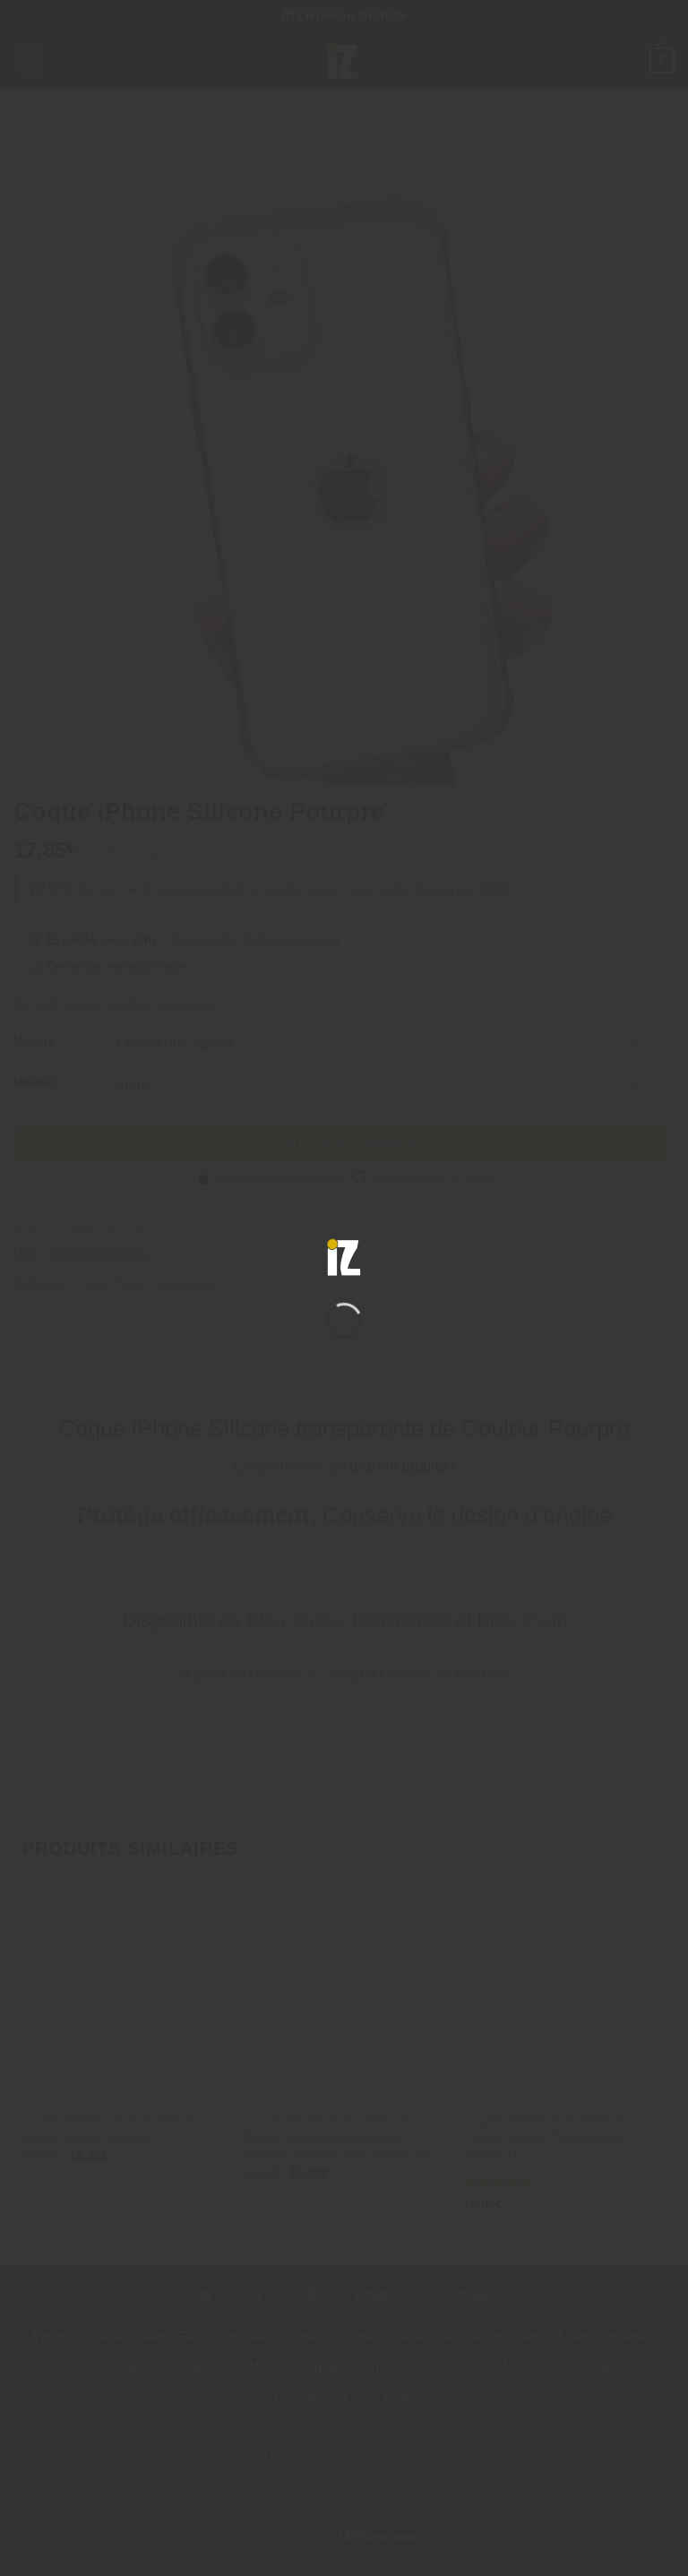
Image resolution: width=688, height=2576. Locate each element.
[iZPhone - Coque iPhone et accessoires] (344, 1257)
